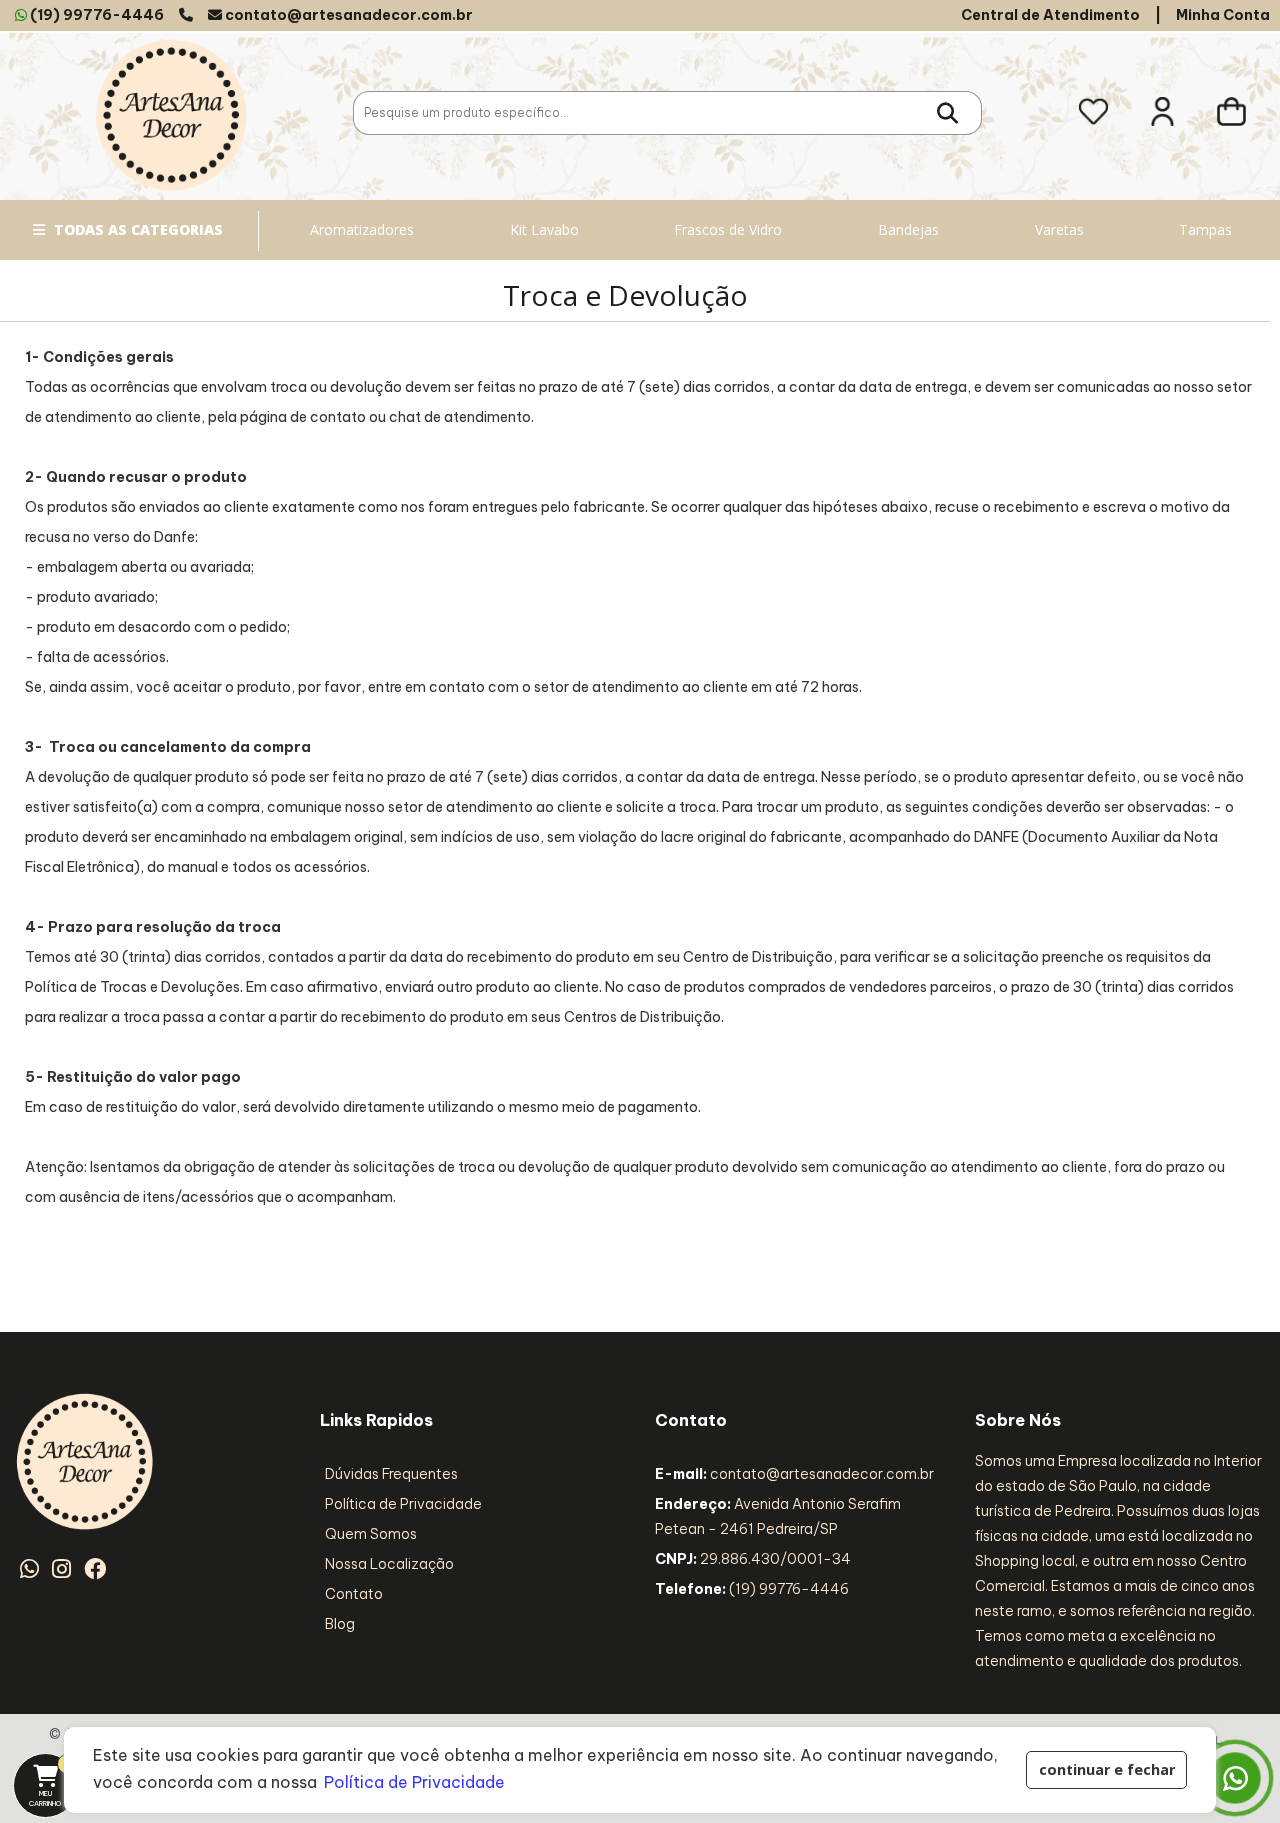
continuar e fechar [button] (1107, 1769)
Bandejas (908, 229)
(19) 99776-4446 (97, 15)
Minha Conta (1223, 15)
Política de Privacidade (403, 1504)
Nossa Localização (389, 1564)
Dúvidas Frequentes (391, 1474)
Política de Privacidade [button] (414, 1782)
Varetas (1059, 229)
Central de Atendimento (1050, 15)
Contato (354, 1594)
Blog (340, 1624)
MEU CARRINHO (53, 1783)
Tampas (1205, 229)
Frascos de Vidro (728, 229)
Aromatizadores (362, 229)
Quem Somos (371, 1534)
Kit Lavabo (544, 229)
